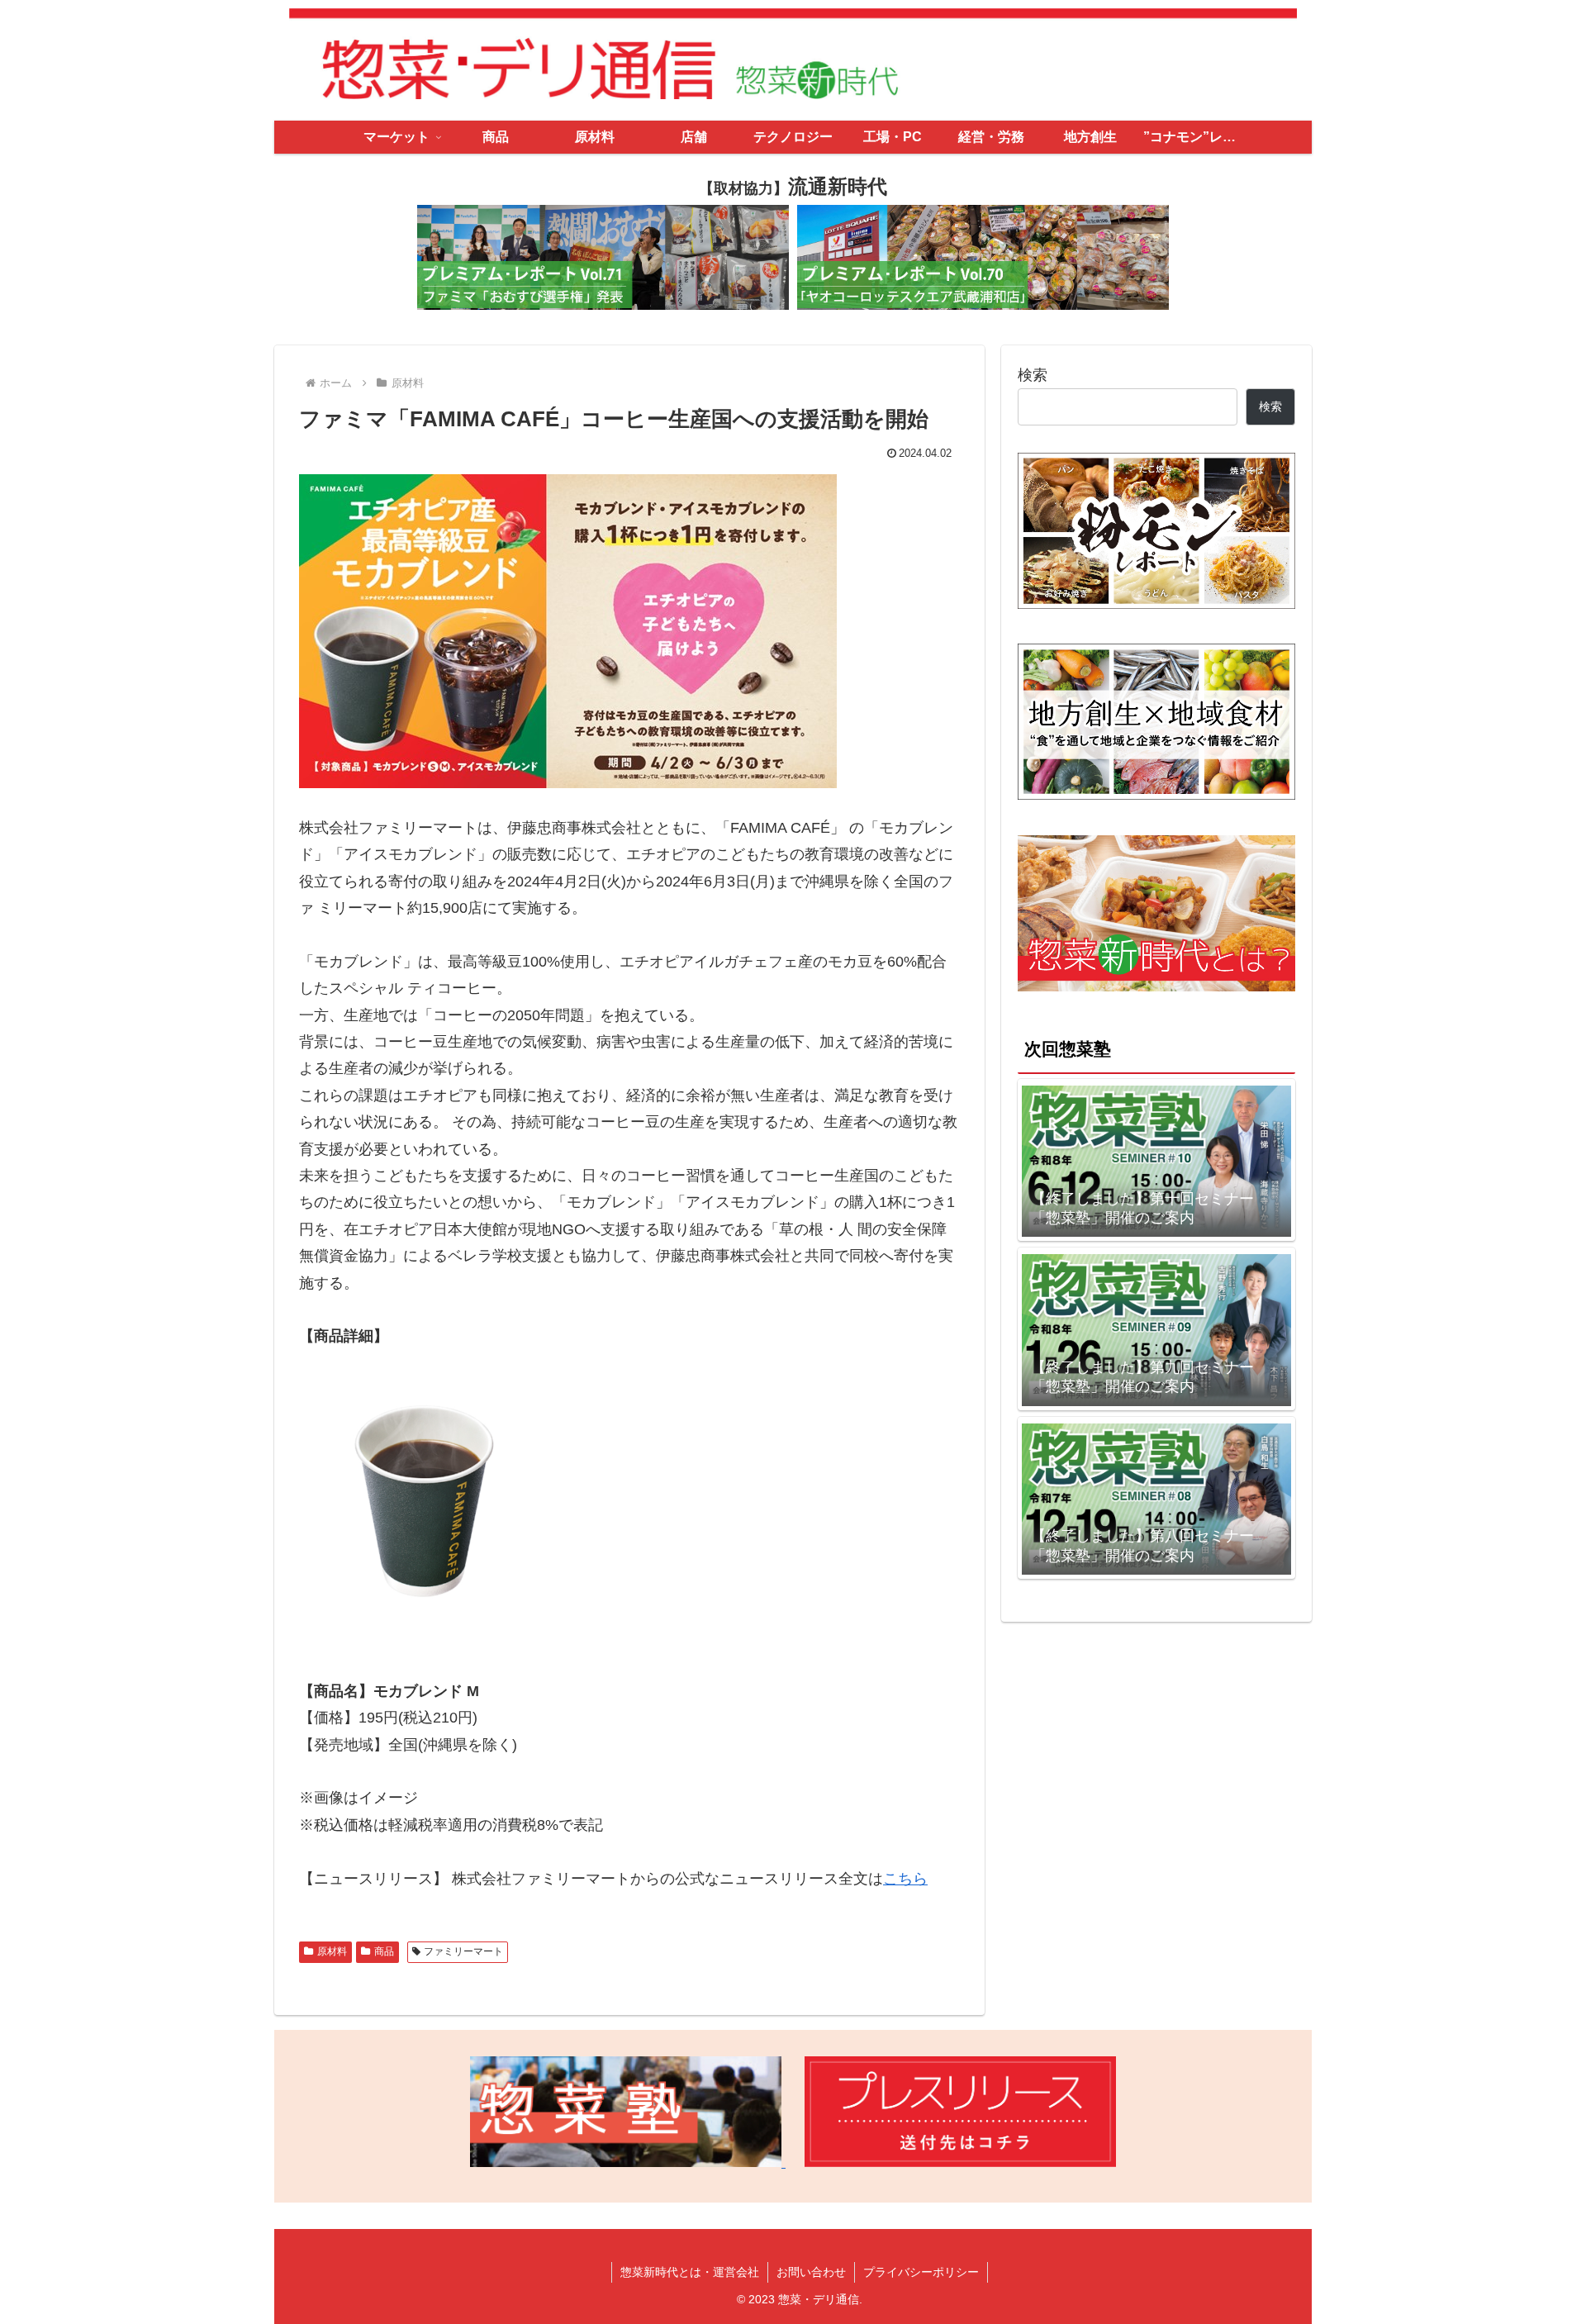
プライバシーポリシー (921, 2272)
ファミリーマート (463, 1951)
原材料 (332, 1951)
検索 (1033, 375)
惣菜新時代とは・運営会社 (690, 2272)
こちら (905, 1879)
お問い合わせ (811, 2272)
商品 (384, 1951)
